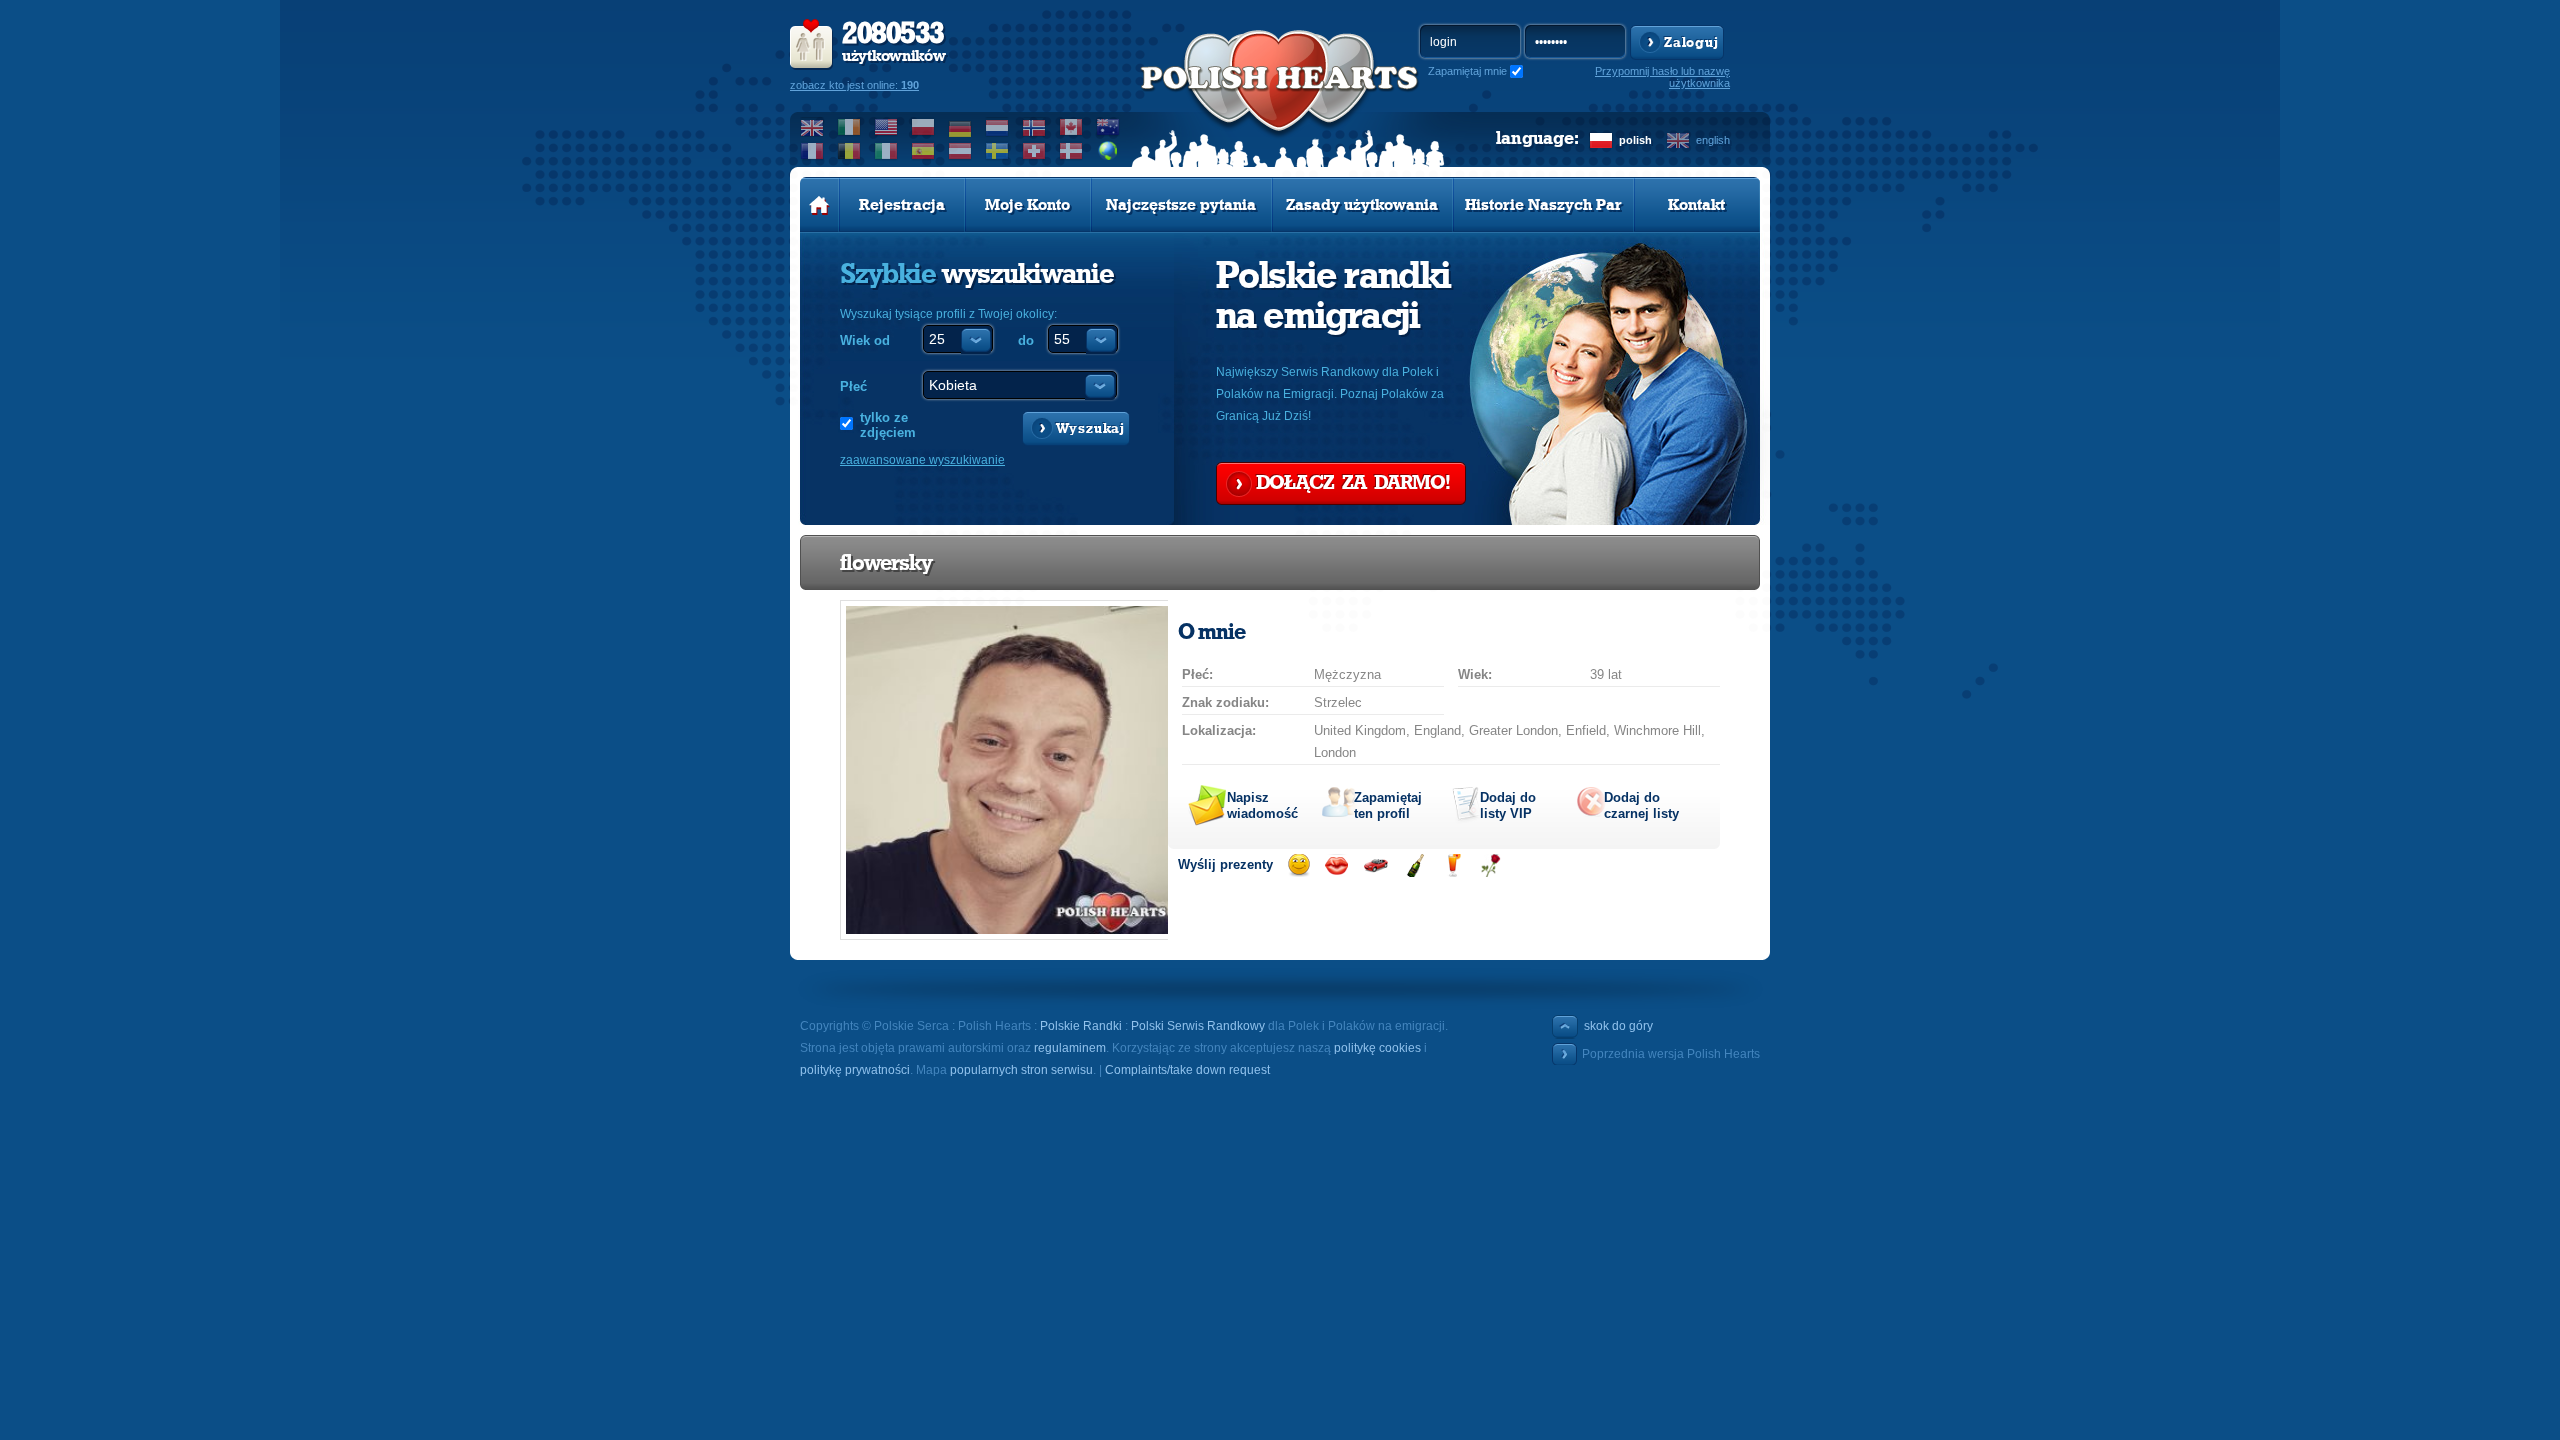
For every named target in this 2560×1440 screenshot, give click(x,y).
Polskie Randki (1081, 1026)
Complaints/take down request (1187, 1070)
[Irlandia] (849, 127)
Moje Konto (1027, 205)
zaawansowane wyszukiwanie (922, 460)
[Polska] (923, 127)
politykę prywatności (855, 1070)
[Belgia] (849, 151)
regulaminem (1070, 1048)
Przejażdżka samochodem (1375, 865)
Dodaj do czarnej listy (1641, 805)
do (1026, 340)
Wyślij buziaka (1336, 865)
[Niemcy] (960, 127)
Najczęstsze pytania (1181, 205)
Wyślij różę (1490, 865)
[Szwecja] (997, 151)
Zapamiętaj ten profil (1388, 805)
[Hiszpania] (923, 151)
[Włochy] (886, 151)
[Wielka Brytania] (812, 127)
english (1713, 140)
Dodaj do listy (1508, 805)
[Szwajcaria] (1034, 151)
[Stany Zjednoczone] (886, 127)
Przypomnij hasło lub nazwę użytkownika (1662, 77)
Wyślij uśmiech (1298, 865)
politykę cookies (1377, 1048)
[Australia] (1108, 127)
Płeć (853, 386)
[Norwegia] (1034, 127)
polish (1635, 140)
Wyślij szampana (1414, 865)
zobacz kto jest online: (854, 85)
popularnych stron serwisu (1021, 1070)
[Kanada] (1071, 127)
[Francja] (812, 151)
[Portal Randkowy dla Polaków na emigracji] (1280, 101)
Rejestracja (902, 205)
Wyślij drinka (1452, 865)
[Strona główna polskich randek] (819, 205)
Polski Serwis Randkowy (1198, 1026)
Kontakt (1696, 205)
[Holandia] (997, 127)
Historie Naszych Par (1543, 205)
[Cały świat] (1108, 151)
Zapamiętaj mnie (1467, 71)
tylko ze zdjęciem (888, 425)
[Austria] (960, 151)
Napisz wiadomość (1262, 805)
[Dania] (1071, 151)
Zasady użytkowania (1362, 205)
